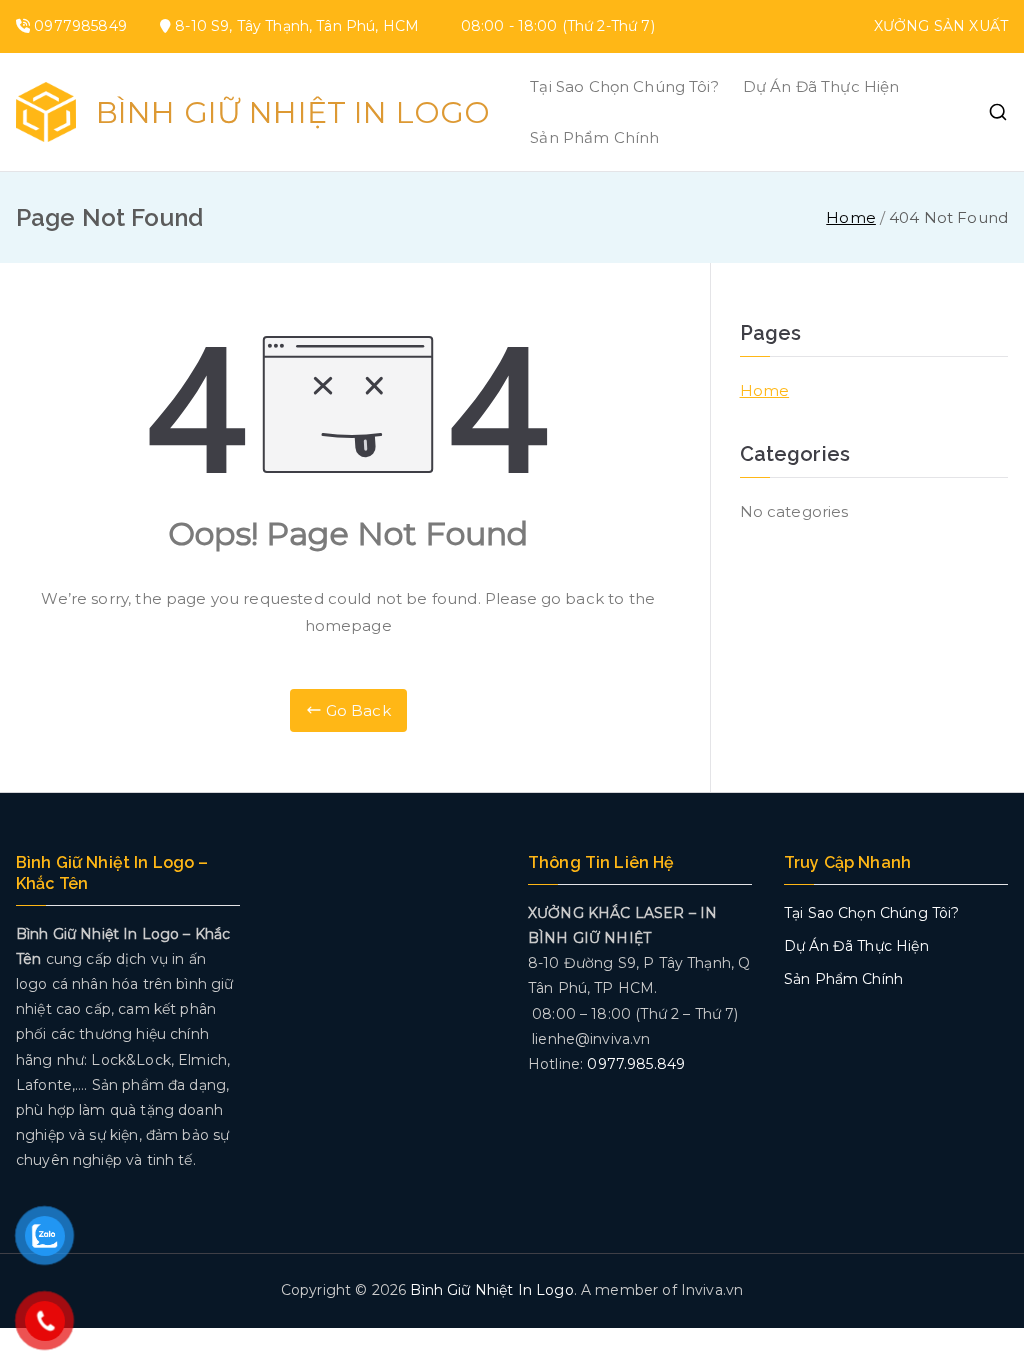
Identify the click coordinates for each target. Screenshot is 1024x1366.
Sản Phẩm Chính (594, 137)
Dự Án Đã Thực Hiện (821, 86)
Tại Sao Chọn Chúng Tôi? (624, 86)
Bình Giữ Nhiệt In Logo (293, 112)
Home (765, 390)
